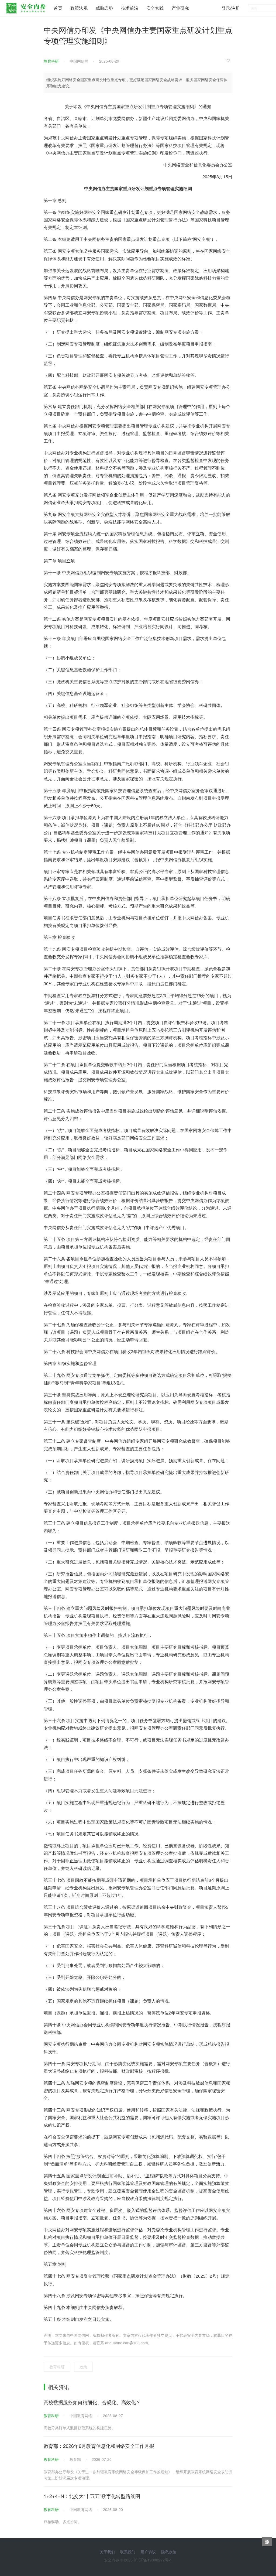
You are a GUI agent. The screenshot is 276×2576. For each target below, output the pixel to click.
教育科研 (51, 61)
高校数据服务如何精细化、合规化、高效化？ (92, 2402)
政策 (83, 2367)
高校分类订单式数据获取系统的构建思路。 (80, 2428)
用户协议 (148, 2552)
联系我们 (128, 2552)
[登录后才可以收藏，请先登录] (229, 60)
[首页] (26, 7)
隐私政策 (169, 2552)
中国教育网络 (81, 2416)
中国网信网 (79, 61)
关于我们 (107, 2552)
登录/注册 (231, 8)
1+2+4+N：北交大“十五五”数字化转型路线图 (92, 2496)
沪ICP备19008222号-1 (153, 2560)
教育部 (75, 2459)
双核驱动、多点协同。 (63, 2522)
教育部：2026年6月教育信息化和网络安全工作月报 (99, 2446)
